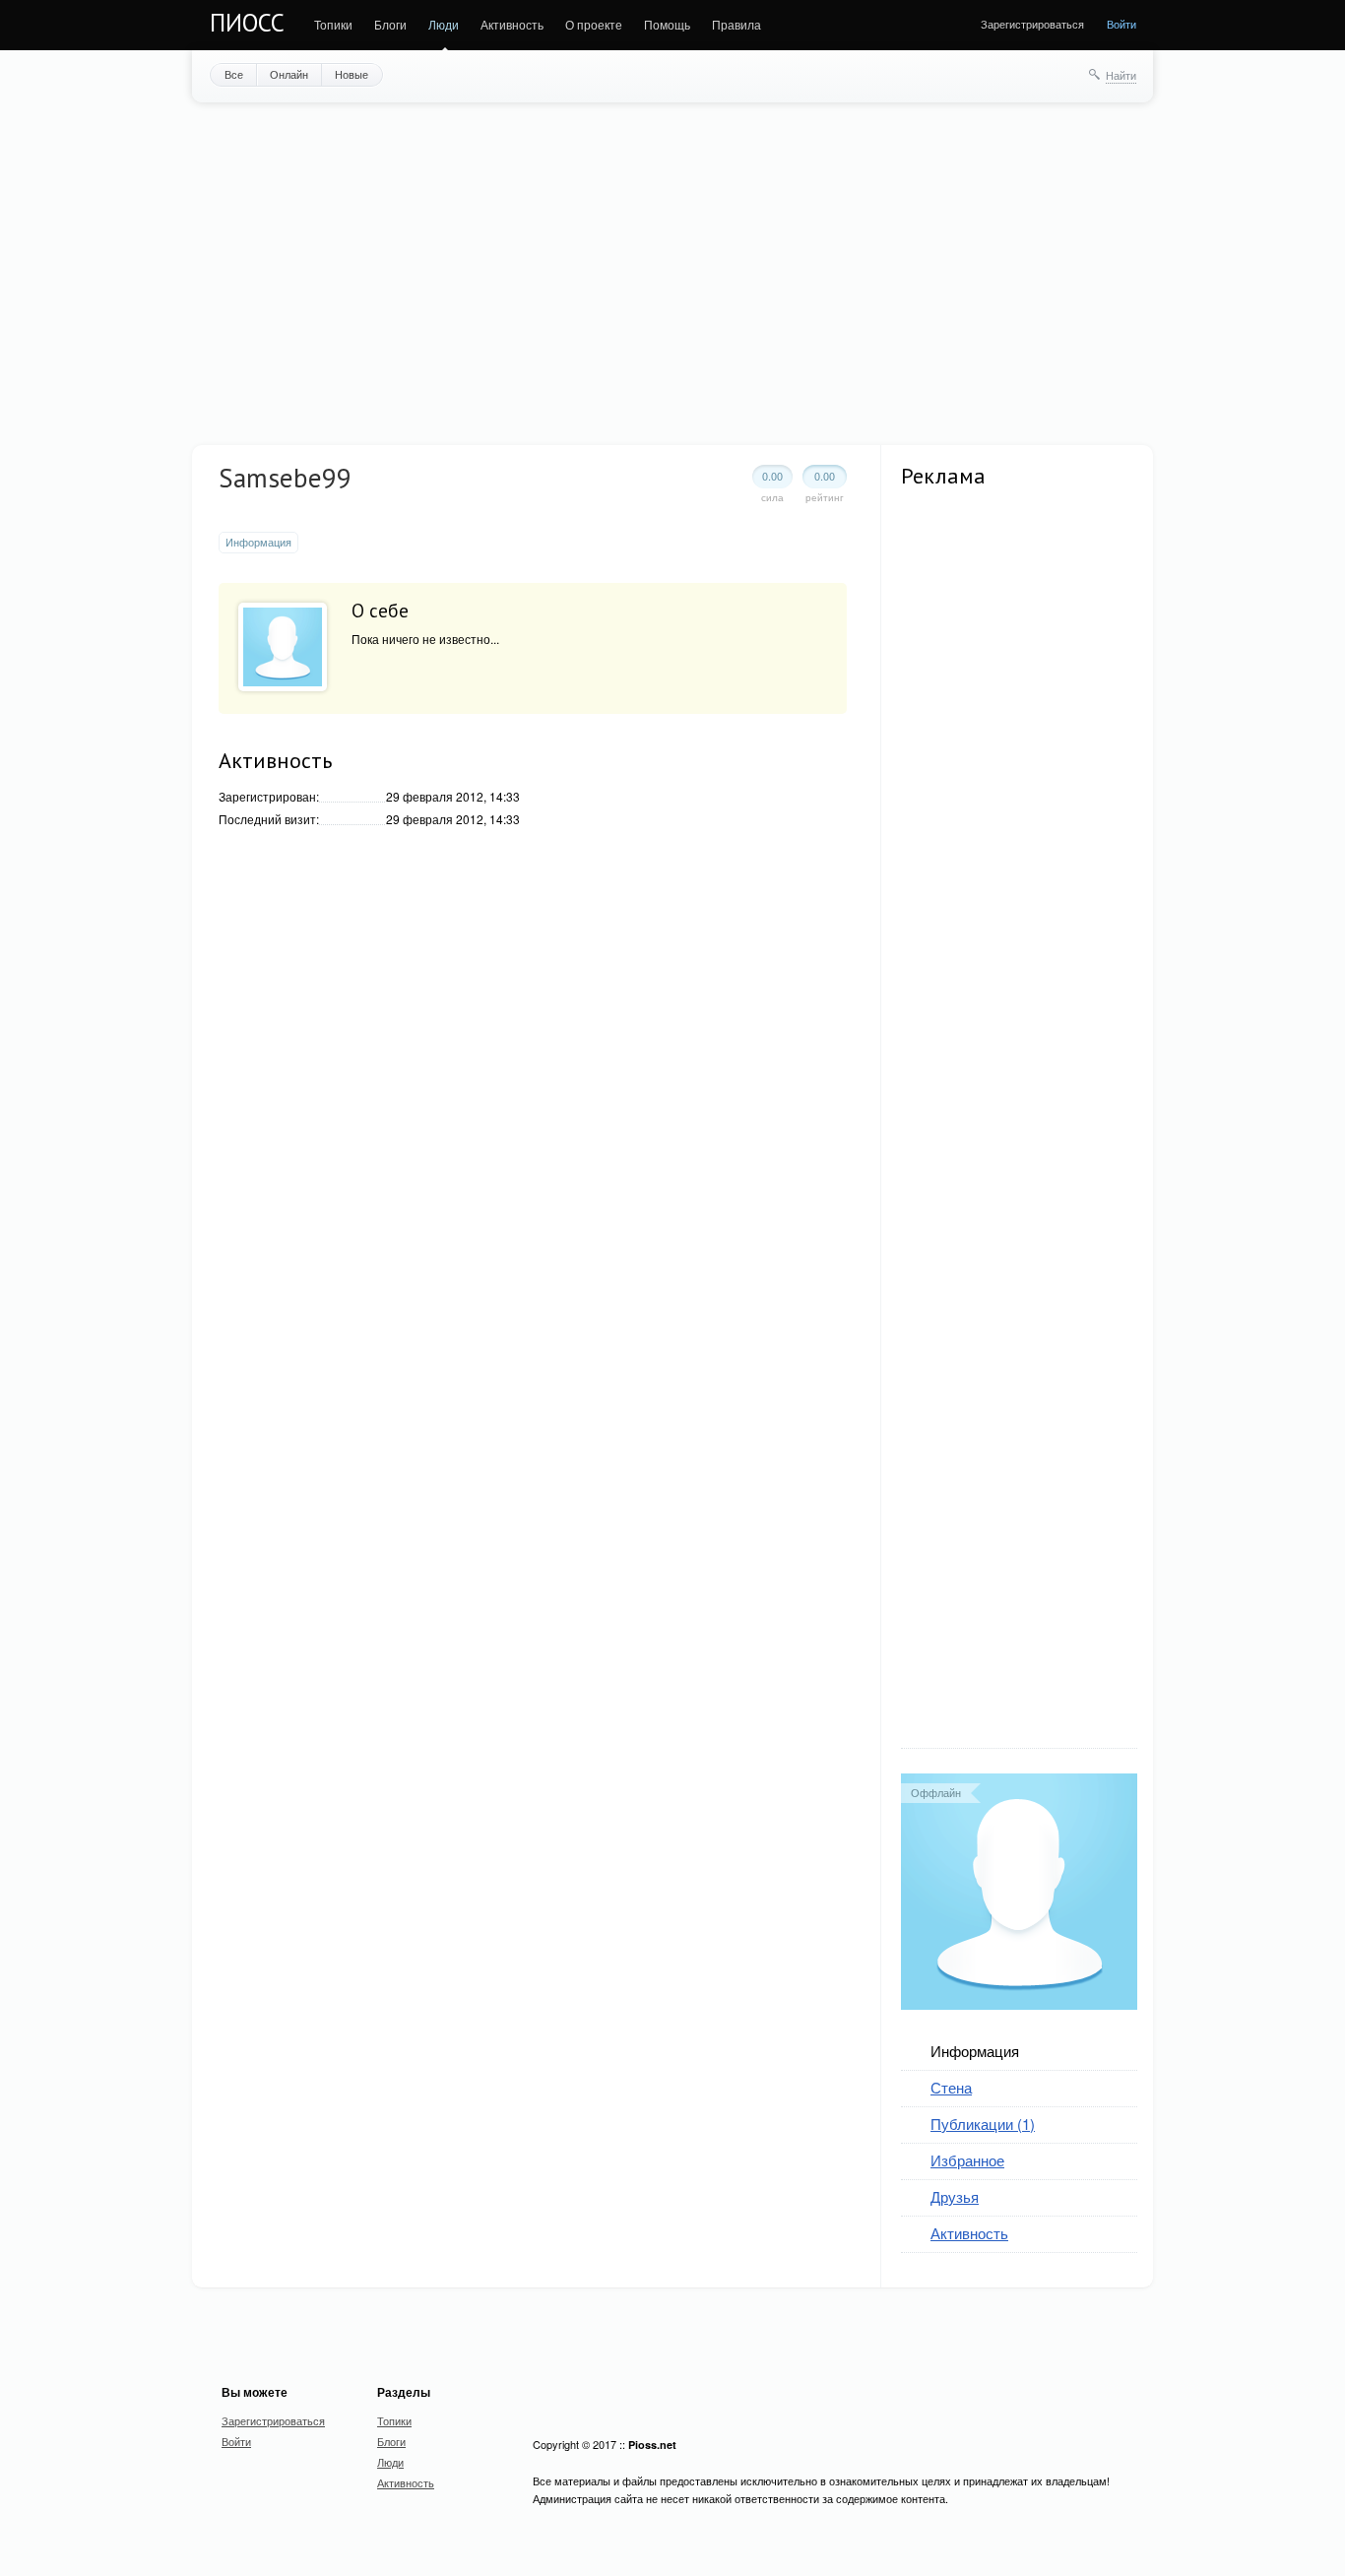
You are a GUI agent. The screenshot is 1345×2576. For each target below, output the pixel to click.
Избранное (967, 2160)
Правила (737, 24)
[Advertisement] (672, 272)
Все (234, 74)
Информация (975, 2051)
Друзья (955, 2196)
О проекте (594, 24)
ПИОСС (247, 23)
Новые (352, 74)
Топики (333, 24)
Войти (1121, 24)
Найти (1121, 75)
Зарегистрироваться (1032, 24)
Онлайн (289, 74)
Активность (512, 24)
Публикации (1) (983, 2124)
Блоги (390, 24)
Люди (444, 24)
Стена (951, 2087)
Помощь (667, 24)
